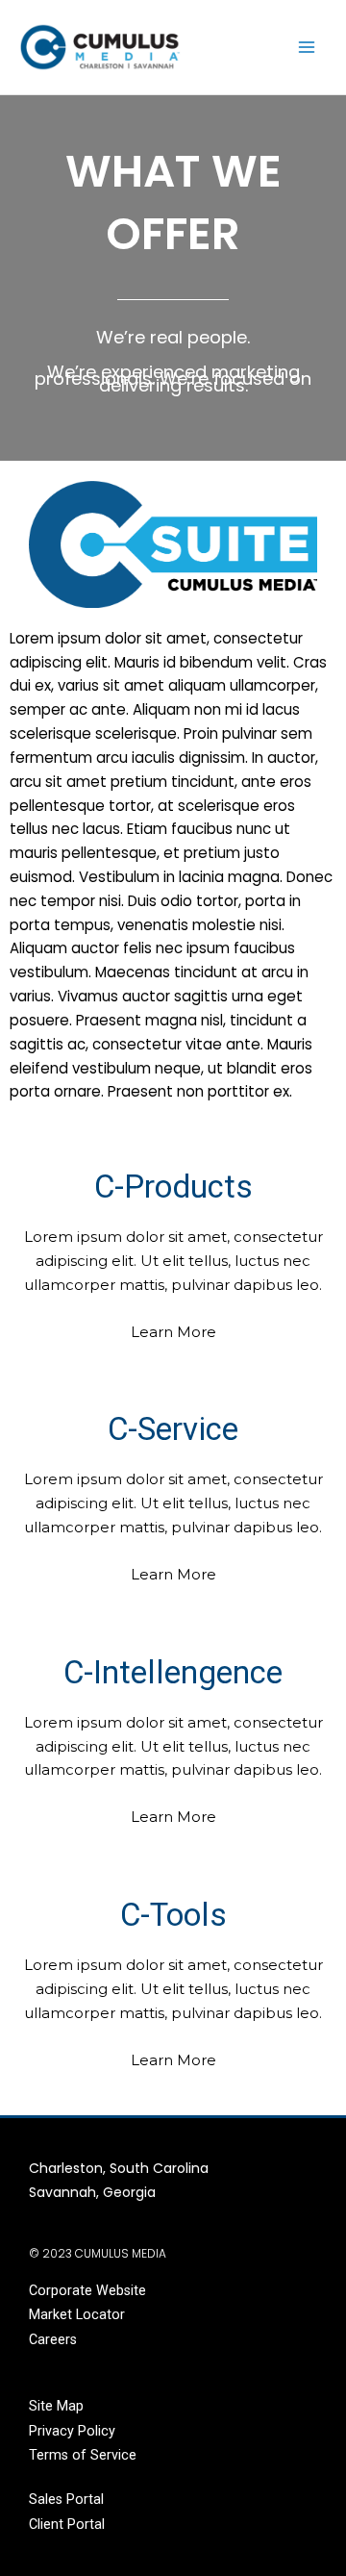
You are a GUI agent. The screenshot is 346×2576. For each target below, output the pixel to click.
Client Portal (67, 2524)
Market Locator (77, 2314)
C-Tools (173, 1915)
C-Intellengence (173, 1672)
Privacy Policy (72, 2431)
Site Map (56, 2406)
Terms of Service (83, 2455)
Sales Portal (66, 2499)
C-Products (173, 1187)
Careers (53, 2339)
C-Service (173, 1429)
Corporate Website (87, 2290)
